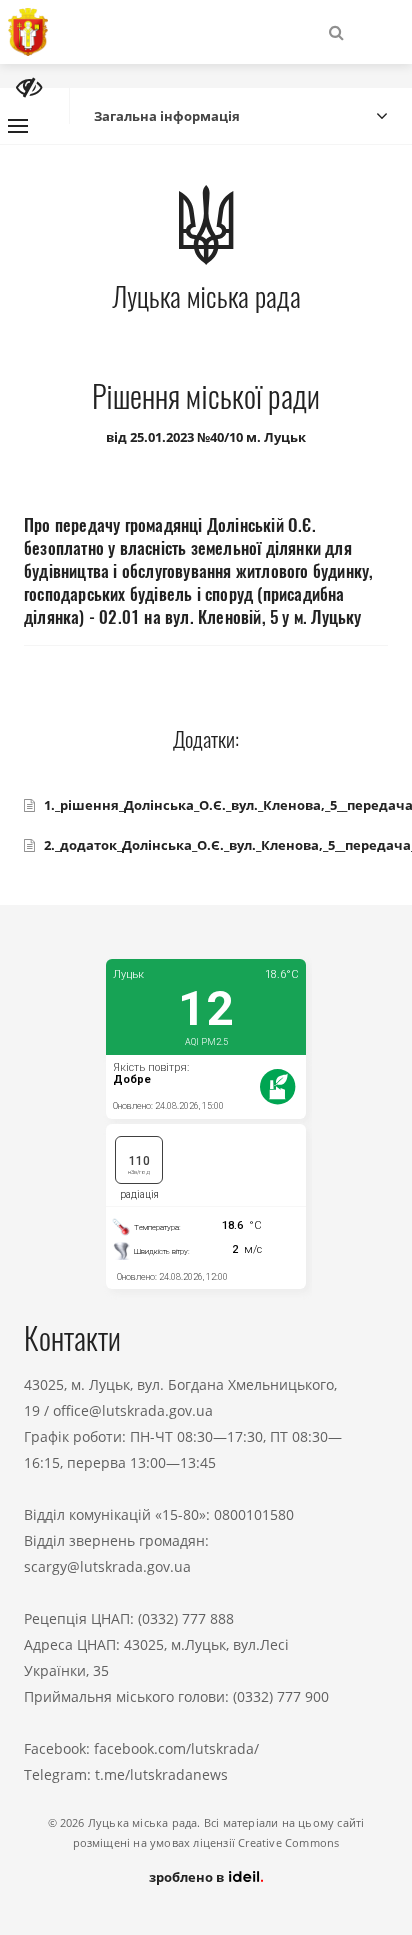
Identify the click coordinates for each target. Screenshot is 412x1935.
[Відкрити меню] (18, 126)
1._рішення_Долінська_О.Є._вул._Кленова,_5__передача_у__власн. (216, 805)
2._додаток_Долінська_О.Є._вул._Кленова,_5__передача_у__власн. (216, 845)
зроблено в (188, 1877)
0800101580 (254, 1514)
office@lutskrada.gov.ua (133, 1410)
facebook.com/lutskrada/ (176, 1748)
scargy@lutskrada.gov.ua (107, 1566)
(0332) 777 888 (186, 1618)
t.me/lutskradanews (161, 1774)
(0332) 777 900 (281, 1696)
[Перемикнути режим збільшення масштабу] (29, 87)
